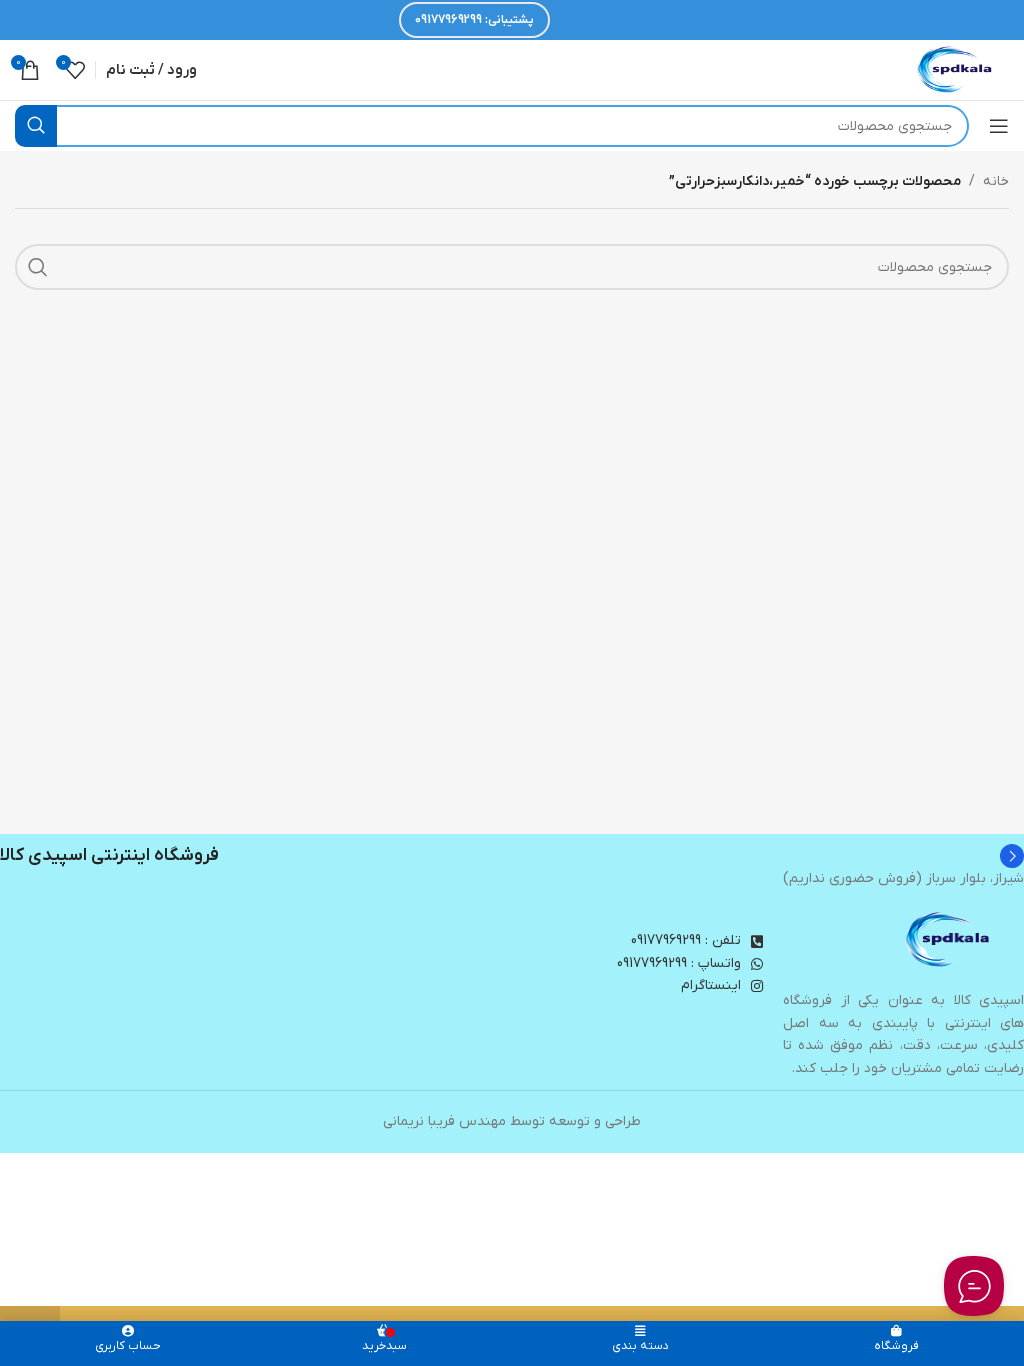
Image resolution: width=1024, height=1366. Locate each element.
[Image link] (949, 939)
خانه (996, 181)
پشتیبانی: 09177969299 (474, 20)
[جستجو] (36, 126)
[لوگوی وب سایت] (956, 69)
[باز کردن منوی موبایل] (999, 126)
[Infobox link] (512, 856)
